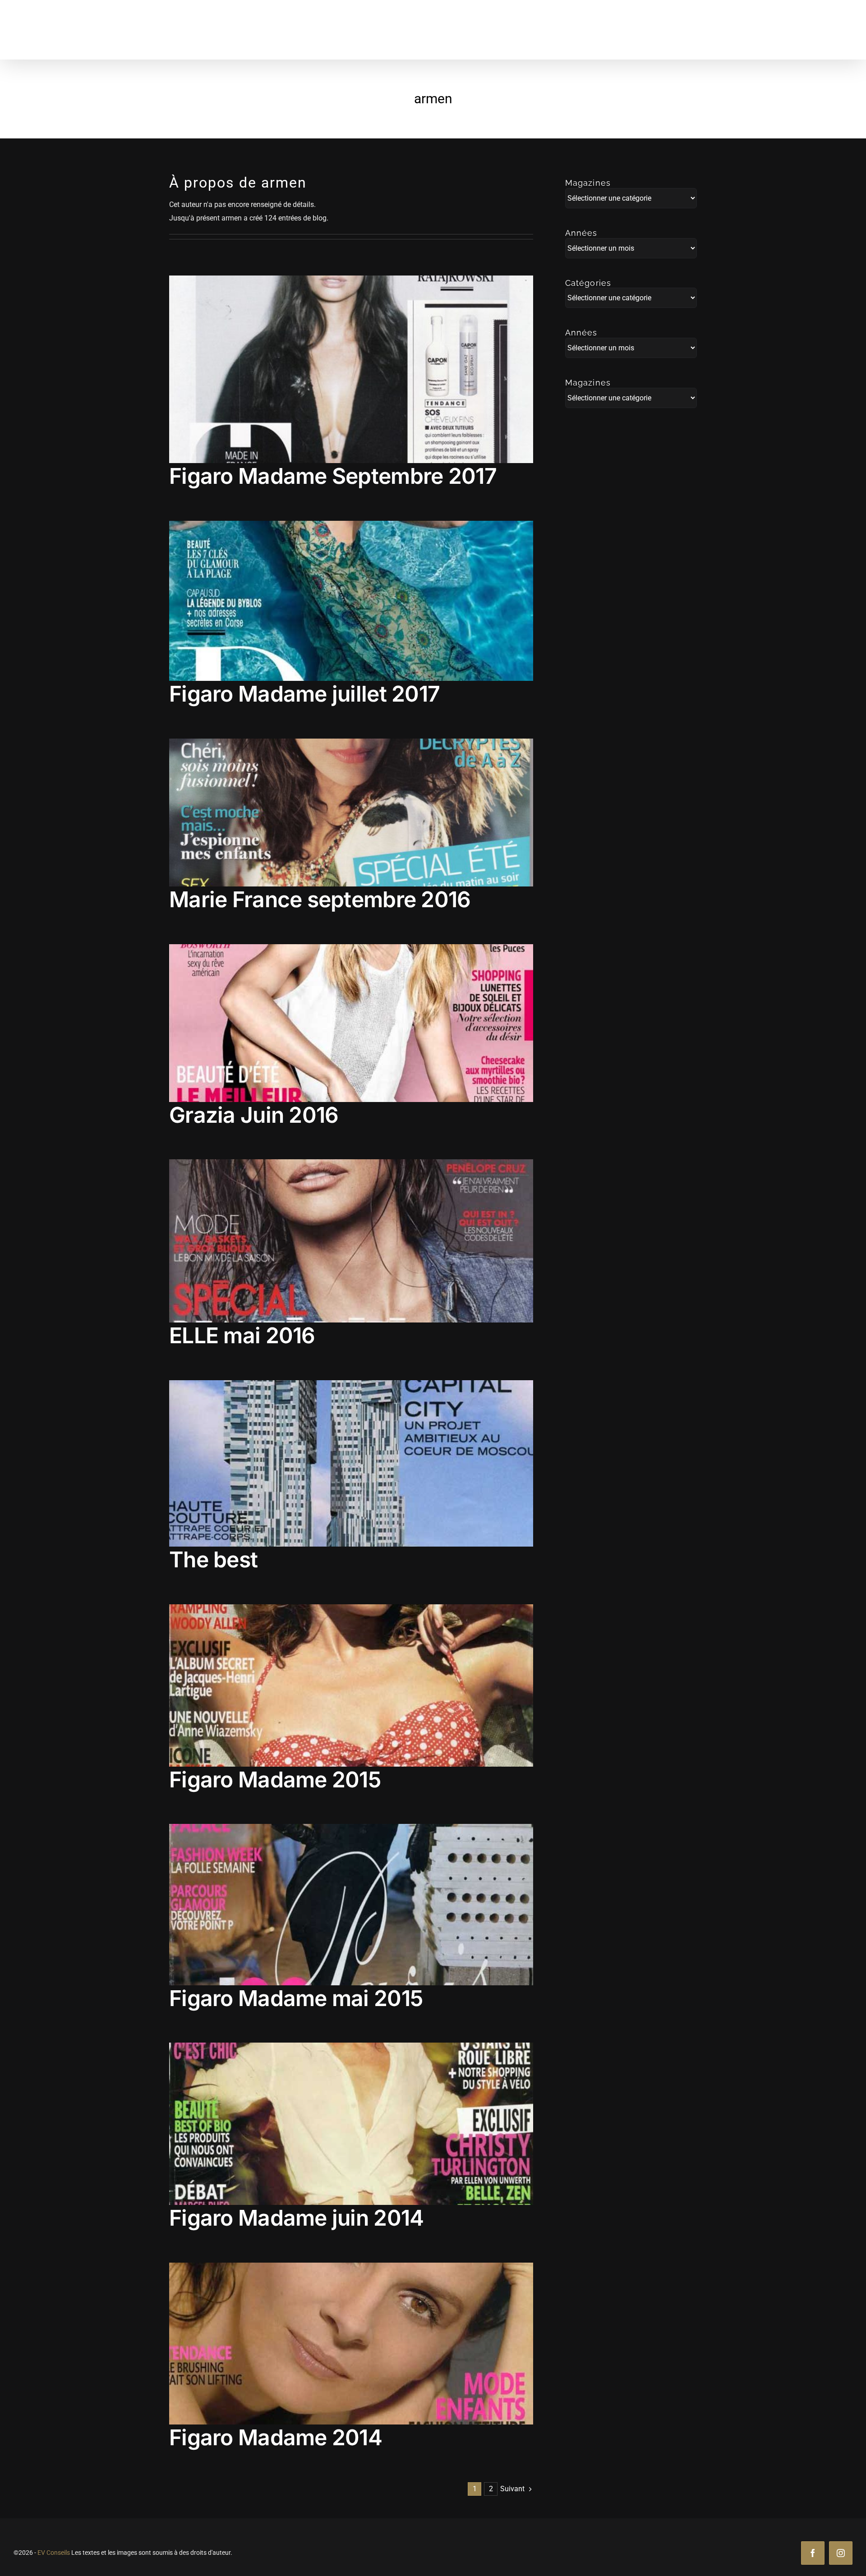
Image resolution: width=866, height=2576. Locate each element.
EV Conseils (54, 2553)
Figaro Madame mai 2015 (296, 1998)
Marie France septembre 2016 (320, 899)
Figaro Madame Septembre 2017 (333, 476)
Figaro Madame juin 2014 (296, 2218)
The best (213, 1559)
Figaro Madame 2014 (276, 2437)
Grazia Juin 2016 (254, 1115)
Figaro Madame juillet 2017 (304, 694)
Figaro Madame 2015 (275, 1779)
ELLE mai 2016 (242, 1335)
